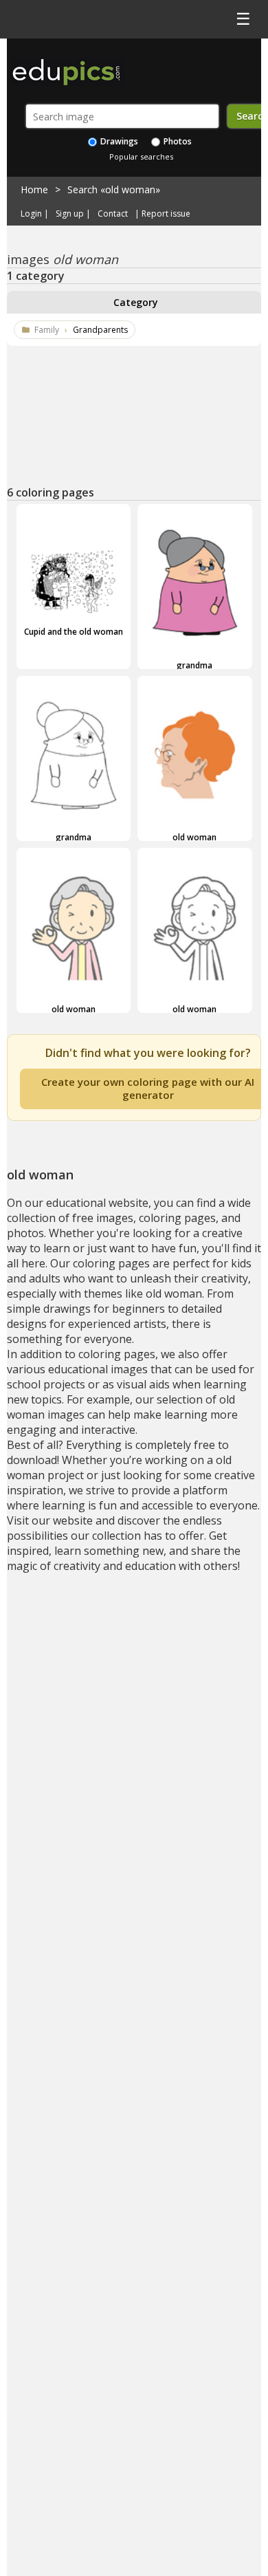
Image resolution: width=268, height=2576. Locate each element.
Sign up (70, 214)
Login (31, 214)
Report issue (166, 214)
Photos (177, 141)
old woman (194, 837)
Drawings (118, 141)
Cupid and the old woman (74, 632)
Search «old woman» (114, 189)
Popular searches (141, 156)
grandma (194, 665)
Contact (113, 214)
